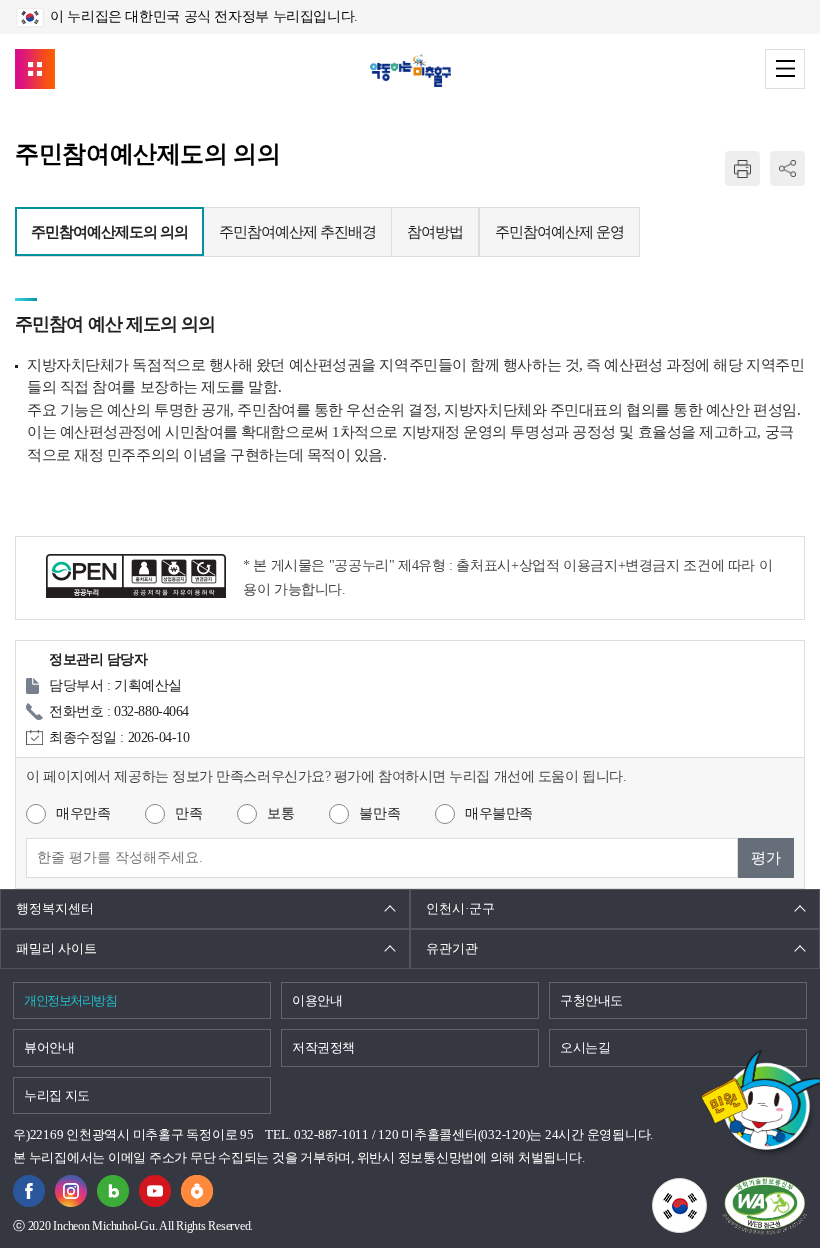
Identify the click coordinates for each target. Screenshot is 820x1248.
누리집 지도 (57, 1095)
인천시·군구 (460, 908)
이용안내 (317, 1000)
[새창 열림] (113, 1186)
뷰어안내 (49, 1047)
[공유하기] (787, 168)
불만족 (379, 813)
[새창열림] (29, 1186)
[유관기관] (35, 69)
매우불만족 (499, 813)
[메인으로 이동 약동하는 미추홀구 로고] (410, 70)
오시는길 (585, 1047)
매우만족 (83, 813)
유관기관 (452, 948)
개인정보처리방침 (70, 1000)
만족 (188, 813)
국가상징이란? (706, 1190)
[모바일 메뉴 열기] (785, 69)
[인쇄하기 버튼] (742, 168)
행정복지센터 (55, 908)
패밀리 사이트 (56, 948)
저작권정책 (323, 1047)
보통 (280, 813)
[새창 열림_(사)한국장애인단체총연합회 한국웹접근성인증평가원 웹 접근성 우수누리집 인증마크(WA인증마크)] (764, 1205)
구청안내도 (591, 1000)
